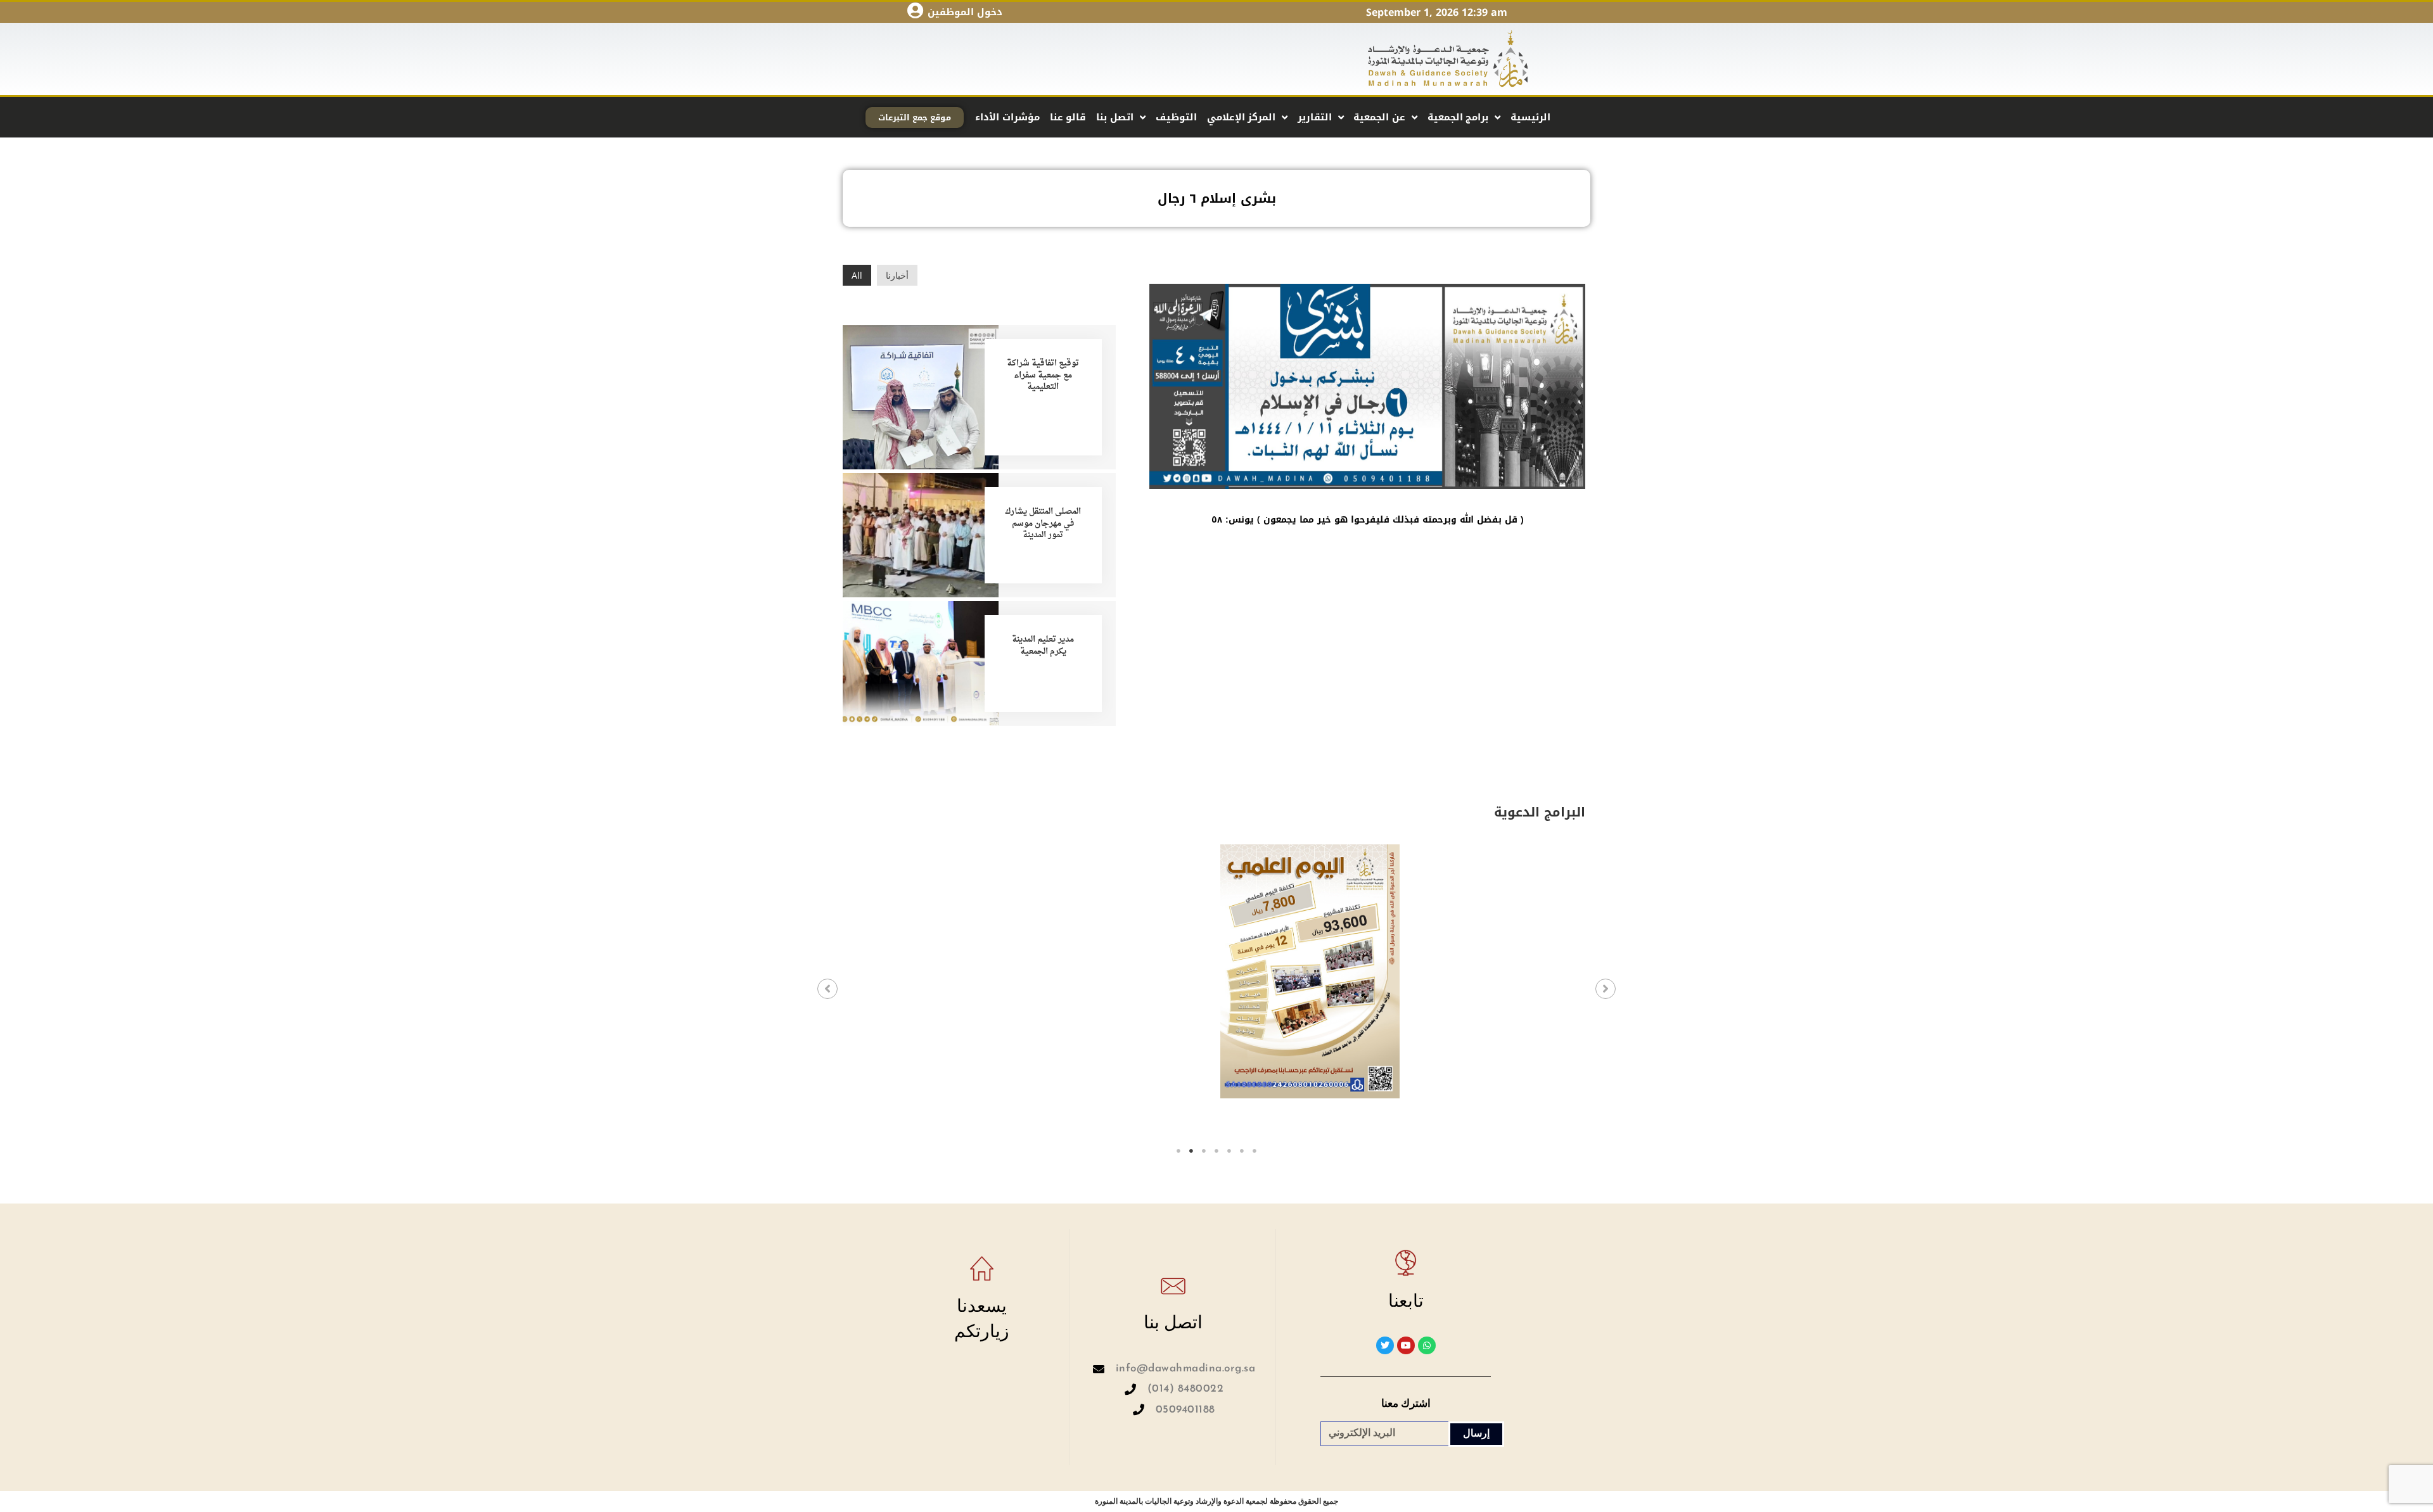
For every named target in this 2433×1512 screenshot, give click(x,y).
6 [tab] (1242, 1151)
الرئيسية (1530, 117)
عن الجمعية (1379, 117)
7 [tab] (1255, 1151)
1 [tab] (1178, 1151)
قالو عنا (1068, 117)
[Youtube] (1406, 1345)
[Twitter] (1385, 1345)
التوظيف (1176, 117)
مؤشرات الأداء (1007, 117)
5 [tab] (1229, 1151)
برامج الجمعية (1458, 117)
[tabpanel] (939, 993)
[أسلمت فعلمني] (1496, 971)
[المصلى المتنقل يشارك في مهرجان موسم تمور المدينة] (921, 534)
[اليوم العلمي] (1124, 971)
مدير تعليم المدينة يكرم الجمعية (1043, 645)
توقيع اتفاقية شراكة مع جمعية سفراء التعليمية (1043, 375)
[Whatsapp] (1427, 1345)
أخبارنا (897, 275)
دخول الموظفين (965, 12)
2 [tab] (1191, 1151)
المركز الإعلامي (1242, 117)
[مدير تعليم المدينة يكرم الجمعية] (921, 662)
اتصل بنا (1115, 117)
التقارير (1315, 117)
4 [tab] (1216, 1151)
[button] (827, 989)
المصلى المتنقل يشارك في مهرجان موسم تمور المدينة (1043, 523)
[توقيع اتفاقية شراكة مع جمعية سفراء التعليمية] (921, 396)
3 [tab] (1204, 1151)
